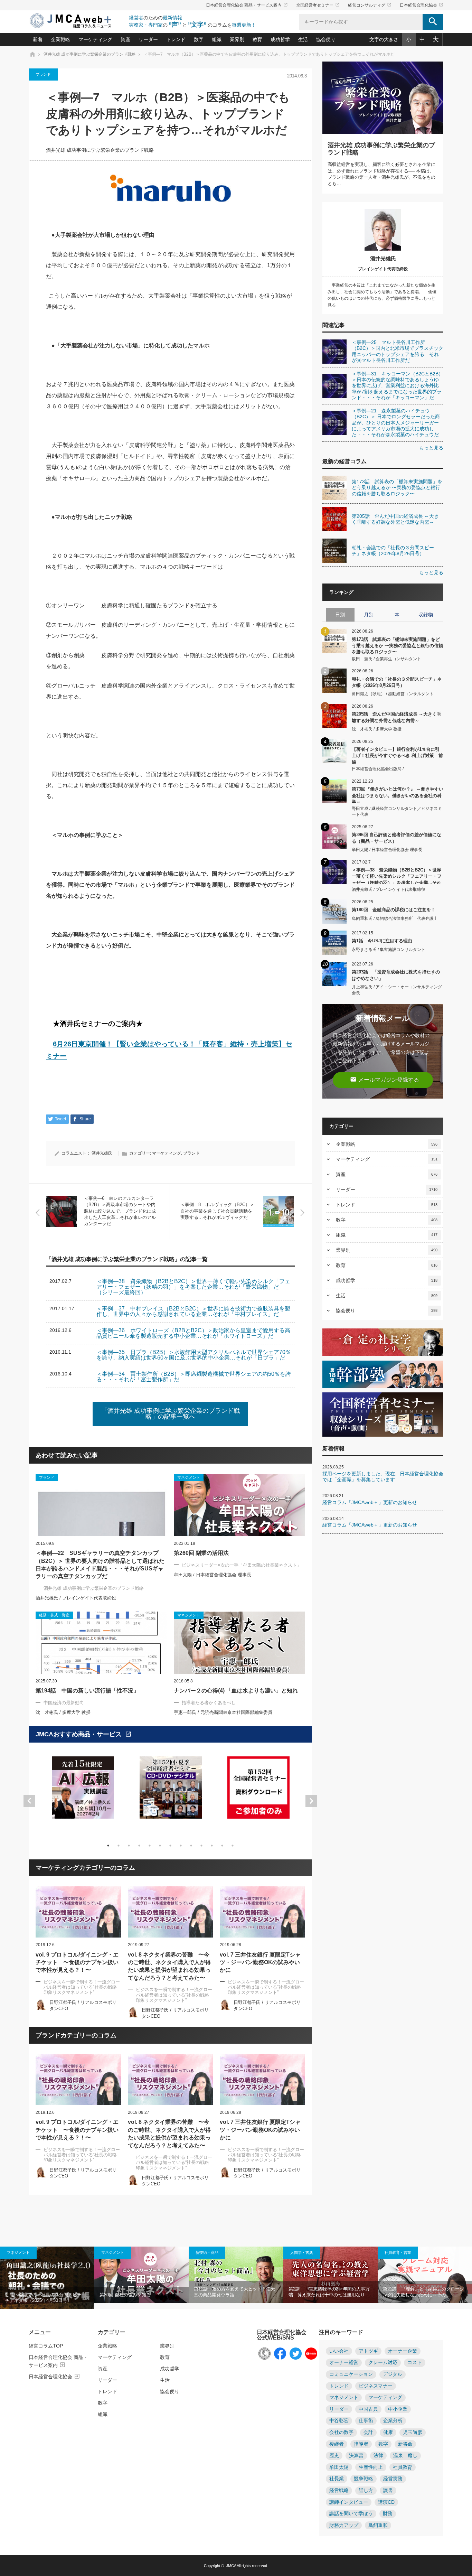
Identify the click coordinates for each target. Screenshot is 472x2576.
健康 (388, 2432)
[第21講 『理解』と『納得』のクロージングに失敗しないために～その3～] (425, 2275)
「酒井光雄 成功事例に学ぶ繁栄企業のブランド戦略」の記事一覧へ (171, 1414)
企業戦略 (60, 39)
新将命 (405, 2444)
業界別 (237, 39)
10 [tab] (201, 1846)
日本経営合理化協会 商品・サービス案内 (247, 5)
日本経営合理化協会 (422, 5)
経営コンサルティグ (370, 5)
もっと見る (431, 448)
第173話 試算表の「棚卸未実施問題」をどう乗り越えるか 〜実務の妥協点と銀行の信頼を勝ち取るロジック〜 (397, 645)
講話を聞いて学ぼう (351, 2514)
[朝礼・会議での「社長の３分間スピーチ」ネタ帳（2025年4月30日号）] (47, 2278)
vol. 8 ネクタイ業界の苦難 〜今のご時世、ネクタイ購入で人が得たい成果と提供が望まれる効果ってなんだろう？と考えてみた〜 (169, 1966)
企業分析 (393, 2421)
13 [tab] (233, 1846)
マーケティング (95, 39)
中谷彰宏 (339, 2421)
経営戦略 (339, 2490)
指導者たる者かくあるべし (209, 1703)
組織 (217, 39)
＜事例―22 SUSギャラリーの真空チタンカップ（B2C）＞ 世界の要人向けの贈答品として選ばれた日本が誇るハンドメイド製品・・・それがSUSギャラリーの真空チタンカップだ (100, 1565)
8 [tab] (181, 1846)
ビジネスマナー (376, 2386)
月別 (369, 615)
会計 (368, 2432)
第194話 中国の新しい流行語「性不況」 (87, 1691)
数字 (199, 39)
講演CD (386, 2502)
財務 (388, 2514)
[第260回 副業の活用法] (239, 1505)
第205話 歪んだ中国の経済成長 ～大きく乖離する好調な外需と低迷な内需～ (397, 717)
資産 (125, 39)
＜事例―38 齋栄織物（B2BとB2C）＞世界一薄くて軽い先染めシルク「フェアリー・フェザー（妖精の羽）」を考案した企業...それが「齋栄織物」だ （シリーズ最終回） (397, 876)
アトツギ (368, 2351)
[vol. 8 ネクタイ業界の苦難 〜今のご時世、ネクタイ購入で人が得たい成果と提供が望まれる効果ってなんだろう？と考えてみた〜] (171, 1912)
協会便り (326, 39)
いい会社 (339, 2351)
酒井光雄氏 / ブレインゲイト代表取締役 (76, 1598)
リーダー (148, 39)
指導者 (361, 2444)
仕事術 (366, 2421)
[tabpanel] (83, 1792)
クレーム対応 (383, 2363)
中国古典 (368, 2409)
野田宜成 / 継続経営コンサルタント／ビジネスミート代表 (397, 811)
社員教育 (403, 2467)
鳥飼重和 (378, 2525)
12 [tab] (222, 1846)
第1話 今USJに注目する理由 (382, 941)
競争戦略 (364, 2479)
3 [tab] (129, 1846)
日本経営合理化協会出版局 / (378, 769)
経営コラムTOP (46, 2346)
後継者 (337, 2444)
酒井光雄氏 (102, 1153)
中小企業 (398, 2409)
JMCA (231, 2566)
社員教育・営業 (398, 2252)
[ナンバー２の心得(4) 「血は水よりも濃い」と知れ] (239, 1643)
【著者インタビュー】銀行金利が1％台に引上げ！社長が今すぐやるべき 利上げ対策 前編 (397, 755)
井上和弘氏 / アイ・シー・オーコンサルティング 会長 (397, 990)
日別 (340, 615)
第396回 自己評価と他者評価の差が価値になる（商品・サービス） (397, 838)
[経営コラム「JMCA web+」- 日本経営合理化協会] (77, 21)
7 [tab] (170, 1846)
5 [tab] (150, 1846)
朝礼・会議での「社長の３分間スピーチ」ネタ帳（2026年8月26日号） (397, 682)
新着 (38, 39)
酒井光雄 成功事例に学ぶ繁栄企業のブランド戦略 (100, 150)
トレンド (176, 39)
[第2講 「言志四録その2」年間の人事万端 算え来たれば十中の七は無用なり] (331, 2275)
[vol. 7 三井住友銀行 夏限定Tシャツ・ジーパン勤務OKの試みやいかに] (262, 1912)
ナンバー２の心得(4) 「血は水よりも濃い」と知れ (236, 1691)
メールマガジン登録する (385, 1079)
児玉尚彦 (413, 2432)
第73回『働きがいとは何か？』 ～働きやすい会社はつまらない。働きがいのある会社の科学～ (398, 795)
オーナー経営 (344, 2363)
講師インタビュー (349, 2502)
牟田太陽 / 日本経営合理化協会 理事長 (213, 1575)
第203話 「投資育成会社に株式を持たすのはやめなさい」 (396, 975)
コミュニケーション (351, 2374)
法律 (378, 2456)
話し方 (366, 2490)
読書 (388, 2490)
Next (311, 1801)
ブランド (43, 74)
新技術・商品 (207, 2252)
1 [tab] (108, 1846)
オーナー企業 (403, 2351)
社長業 (337, 2479)
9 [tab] (191, 1846)
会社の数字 (341, 2432)
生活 (303, 39)
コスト (415, 2363)
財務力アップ (344, 2525)
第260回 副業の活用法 (201, 1553)
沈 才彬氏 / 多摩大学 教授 (63, 1712)
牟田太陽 (339, 2467)
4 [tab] (139, 1846)
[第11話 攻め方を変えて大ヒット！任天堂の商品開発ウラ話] (236, 2275)
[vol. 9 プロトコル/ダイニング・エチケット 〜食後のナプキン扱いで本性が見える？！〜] (78, 1912)
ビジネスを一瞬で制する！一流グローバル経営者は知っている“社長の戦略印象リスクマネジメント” (82, 1987)
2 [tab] (119, 1846)
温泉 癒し (405, 2456)
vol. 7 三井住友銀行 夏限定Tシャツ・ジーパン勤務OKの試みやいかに (260, 1962)
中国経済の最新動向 (64, 1703)
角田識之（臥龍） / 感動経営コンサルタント (393, 694)
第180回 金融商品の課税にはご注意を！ (394, 910)
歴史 (334, 2456)
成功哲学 (280, 39)
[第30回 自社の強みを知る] (141, 2275)
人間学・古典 (302, 2252)
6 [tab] (160, 1846)
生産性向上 (371, 2467)
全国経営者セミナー (318, 5)
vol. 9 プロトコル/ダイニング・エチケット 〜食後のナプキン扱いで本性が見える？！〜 (77, 1962)
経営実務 (393, 2479)
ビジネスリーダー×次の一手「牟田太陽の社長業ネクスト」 (242, 1565)
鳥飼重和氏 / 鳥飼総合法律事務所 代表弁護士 (395, 918)
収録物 (426, 615)
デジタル (393, 2374)
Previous (29, 1801)
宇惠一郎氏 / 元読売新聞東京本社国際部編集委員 (223, 1712)
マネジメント (18, 2252)
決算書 (356, 2456)
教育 (257, 39)
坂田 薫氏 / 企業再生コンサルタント (386, 659)
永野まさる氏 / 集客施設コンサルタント (389, 950)
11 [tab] (212, 1846)
